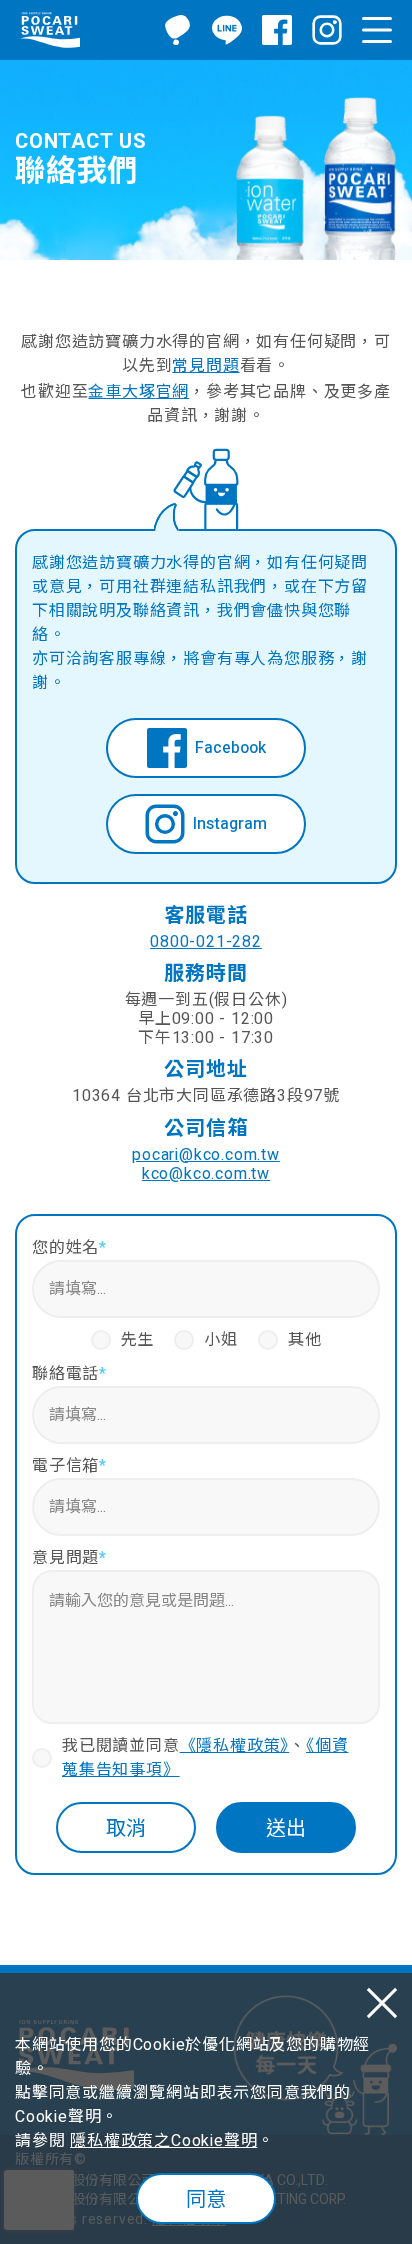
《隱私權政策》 (235, 1746)
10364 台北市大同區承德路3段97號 (206, 1096)
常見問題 (205, 366)
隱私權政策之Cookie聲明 (163, 2141)
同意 (206, 2199)
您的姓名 (69, 1248)
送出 (286, 1828)
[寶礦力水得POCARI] (50, 30)
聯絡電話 (69, 1374)
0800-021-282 (206, 942)
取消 (126, 1828)
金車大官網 (138, 392)
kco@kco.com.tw (206, 1174)
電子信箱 (69, 1466)
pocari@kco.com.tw (206, 1155)
